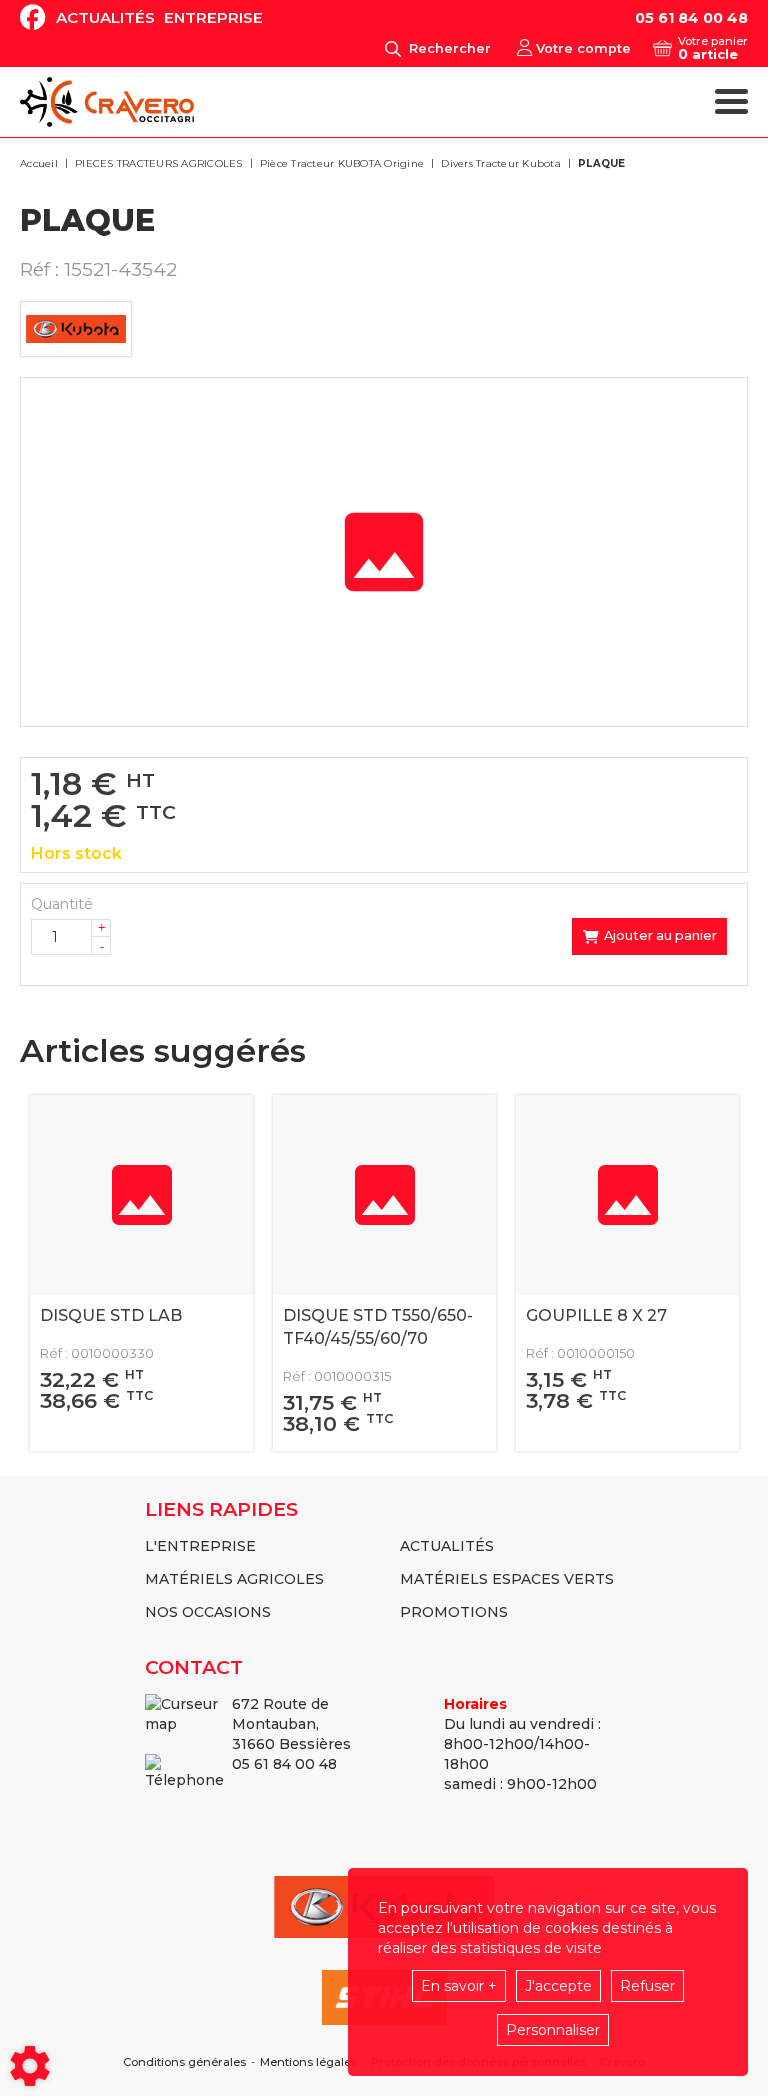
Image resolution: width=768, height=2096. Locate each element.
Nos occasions (208, 1612)
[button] (598, 164)
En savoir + (459, 1986)
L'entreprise (200, 1546)
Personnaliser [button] (553, 2030)
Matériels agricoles (234, 1579)
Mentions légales (308, 2062)
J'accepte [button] (558, 1986)
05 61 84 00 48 (691, 18)
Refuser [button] (647, 1986)
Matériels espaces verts (507, 1579)
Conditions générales (184, 2062)
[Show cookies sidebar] (30, 2066)
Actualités (105, 17)
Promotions (454, 1612)
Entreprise (213, 17)
